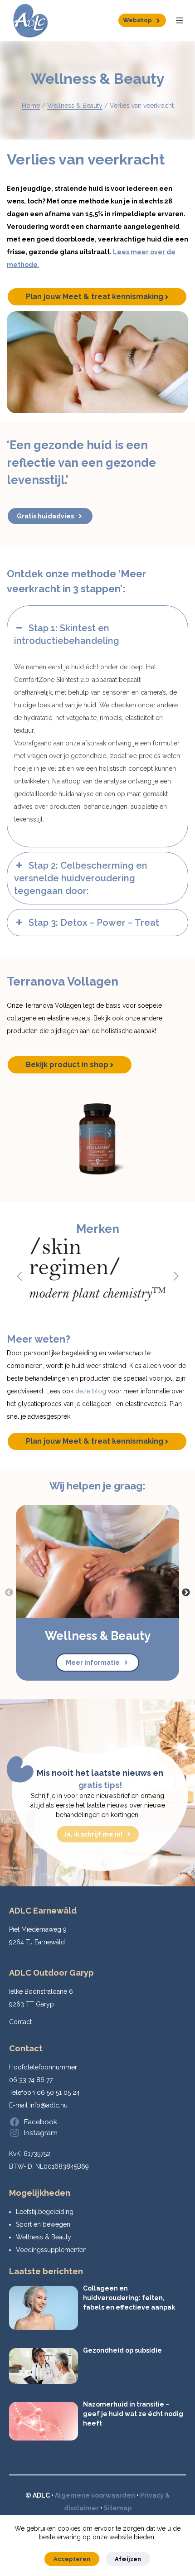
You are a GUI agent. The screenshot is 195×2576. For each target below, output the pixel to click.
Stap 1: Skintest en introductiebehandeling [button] (67, 634)
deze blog (91, 1391)
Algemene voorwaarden (95, 2495)
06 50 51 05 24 (58, 2093)
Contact (20, 2022)
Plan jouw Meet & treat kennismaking (95, 297)
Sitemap (118, 2508)
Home (31, 106)
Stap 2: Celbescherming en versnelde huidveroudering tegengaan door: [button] (81, 878)
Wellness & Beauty (75, 106)
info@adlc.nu (49, 2105)
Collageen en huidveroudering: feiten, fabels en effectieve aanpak (129, 2298)
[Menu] (180, 20)
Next (186, 1593)
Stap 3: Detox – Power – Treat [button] (94, 923)
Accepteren (72, 2559)
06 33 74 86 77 (31, 2080)
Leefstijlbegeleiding (45, 2212)
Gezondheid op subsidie (122, 2350)
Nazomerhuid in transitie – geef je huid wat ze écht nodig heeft (133, 2414)
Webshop (137, 20)
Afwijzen (128, 2559)
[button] (19, 1277)
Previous (9, 1593)
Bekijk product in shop (67, 1065)
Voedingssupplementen (51, 2250)
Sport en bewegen (43, 2224)
